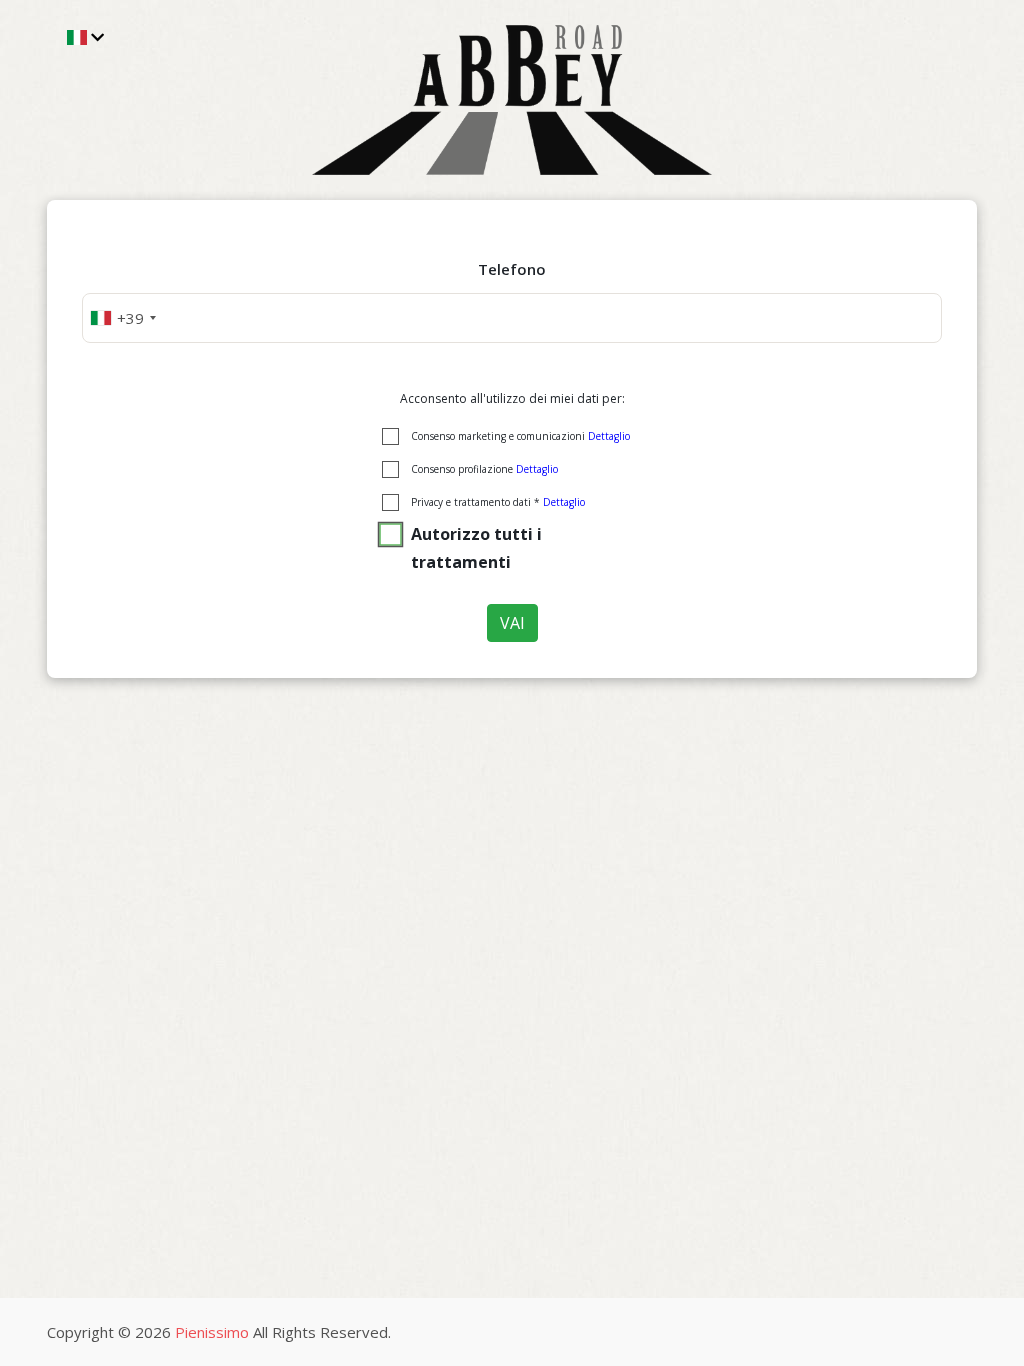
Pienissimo (212, 1332)
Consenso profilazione (484, 469)
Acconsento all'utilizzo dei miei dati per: (512, 398)
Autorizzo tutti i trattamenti (476, 548)
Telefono (512, 269)
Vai (512, 623)
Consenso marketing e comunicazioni (520, 436)
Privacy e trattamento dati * (498, 502)
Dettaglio (609, 436)
